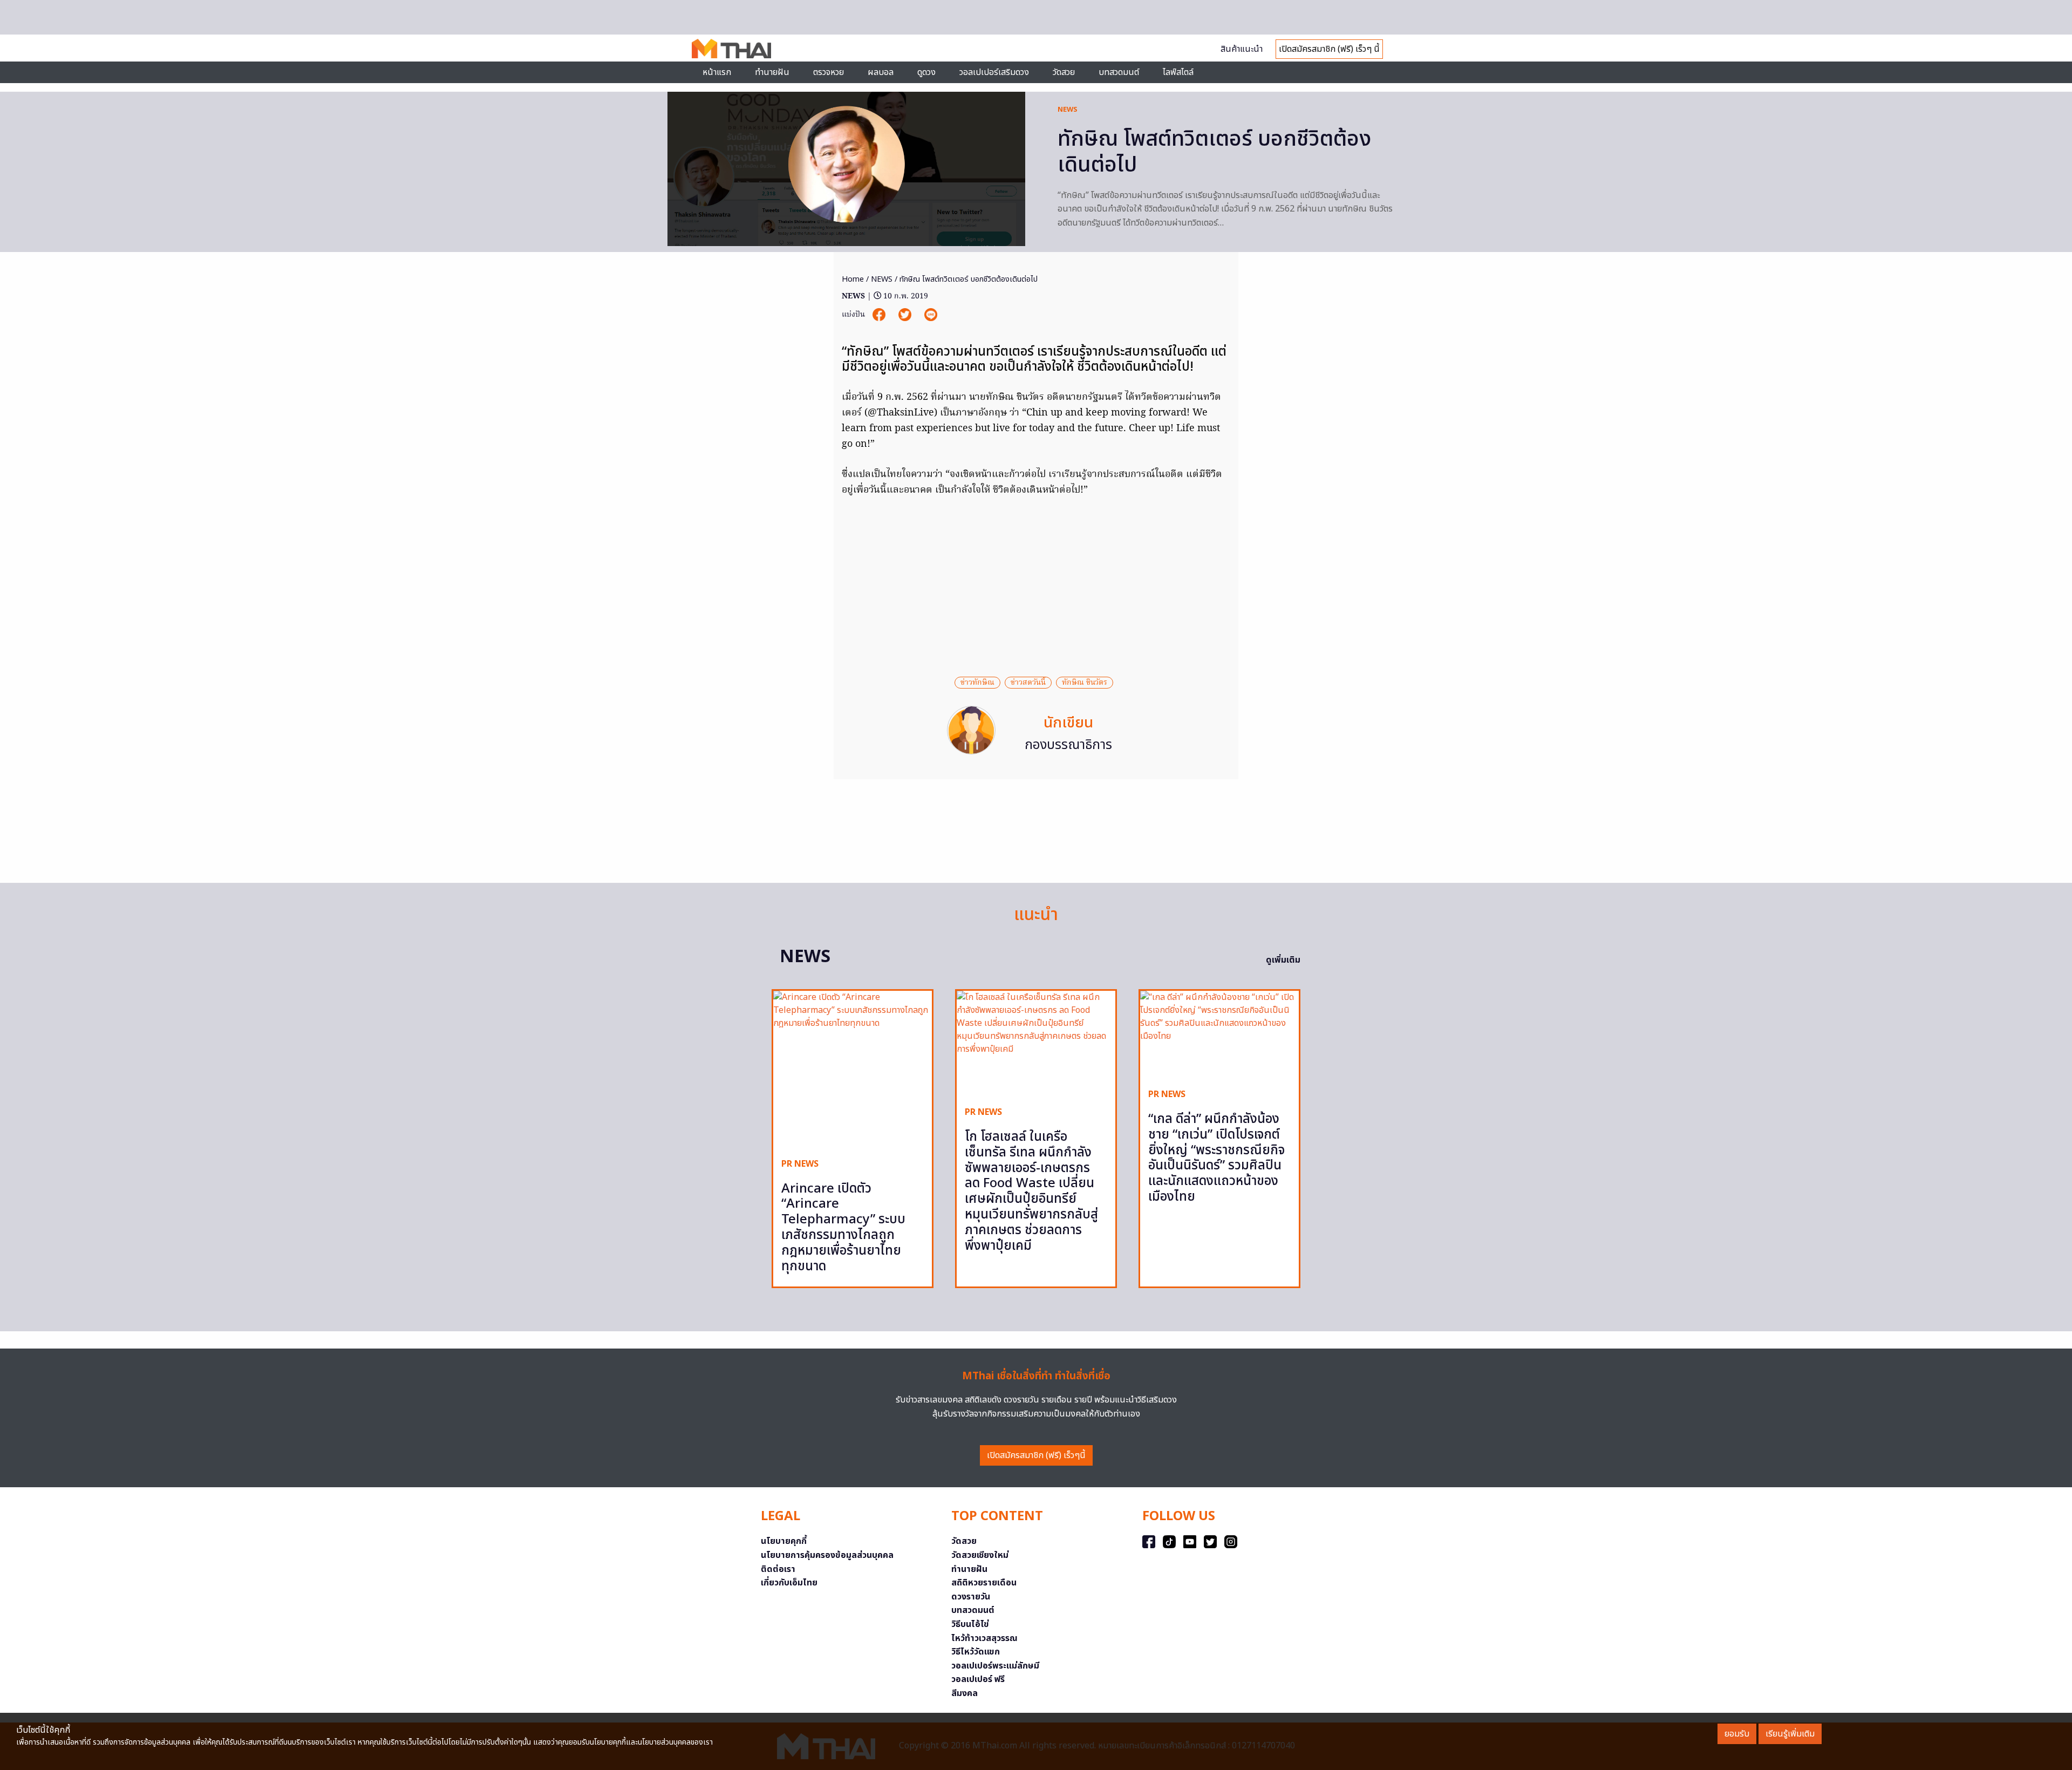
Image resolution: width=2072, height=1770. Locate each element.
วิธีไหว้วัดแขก (976, 1652)
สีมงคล (965, 1693)
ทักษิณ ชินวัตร (1085, 683)
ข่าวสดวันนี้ (1028, 683)
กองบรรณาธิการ (1068, 745)
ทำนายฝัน (772, 72)
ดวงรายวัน (971, 1597)
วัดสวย (1064, 72)
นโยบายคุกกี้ (784, 1541)
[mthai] (731, 48)
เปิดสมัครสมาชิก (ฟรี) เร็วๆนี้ (1036, 1455)
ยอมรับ (1737, 1734)
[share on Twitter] (906, 315)
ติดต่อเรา (778, 1569)
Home (853, 279)
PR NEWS (800, 1164)
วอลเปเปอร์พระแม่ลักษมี (995, 1666)
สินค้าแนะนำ (1242, 49)
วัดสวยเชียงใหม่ (980, 1555)
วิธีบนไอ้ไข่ (970, 1624)
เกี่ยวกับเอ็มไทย (789, 1583)
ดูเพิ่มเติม (1283, 960)
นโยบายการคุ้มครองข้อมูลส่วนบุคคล (827, 1555)
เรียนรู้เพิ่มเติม (1790, 1734)
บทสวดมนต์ (1119, 72)
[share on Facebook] (880, 315)
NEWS (1068, 110)
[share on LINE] (931, 315)
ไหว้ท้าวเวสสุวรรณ (984, 1638)
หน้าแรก (717, 72)
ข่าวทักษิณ (977, 683)
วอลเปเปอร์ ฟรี (978, 1679)
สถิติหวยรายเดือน (984, 1583)
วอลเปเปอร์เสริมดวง (994, 72)
